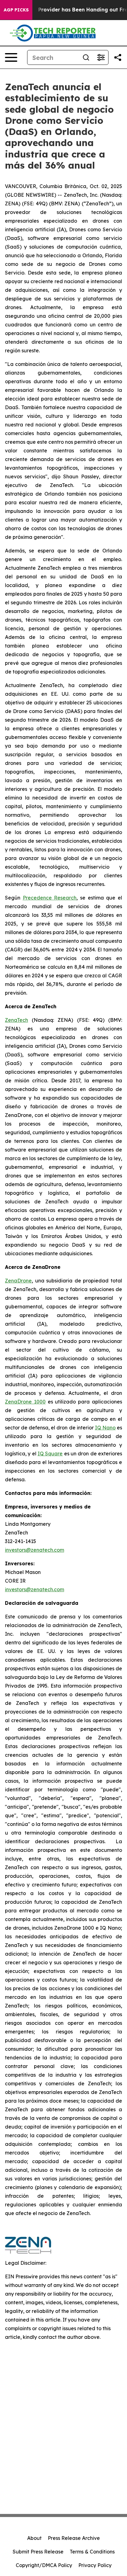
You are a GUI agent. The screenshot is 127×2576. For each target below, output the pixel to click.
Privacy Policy (95, 2565)
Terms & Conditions (92, 2552)
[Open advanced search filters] (101, 57)
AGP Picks (16, 10)
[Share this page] (118, 57)
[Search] (86, 57)
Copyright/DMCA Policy (44, 2565)
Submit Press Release (38, 2552)
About (34, 2538)
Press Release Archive (74, 2538)
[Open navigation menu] (11, 57)
